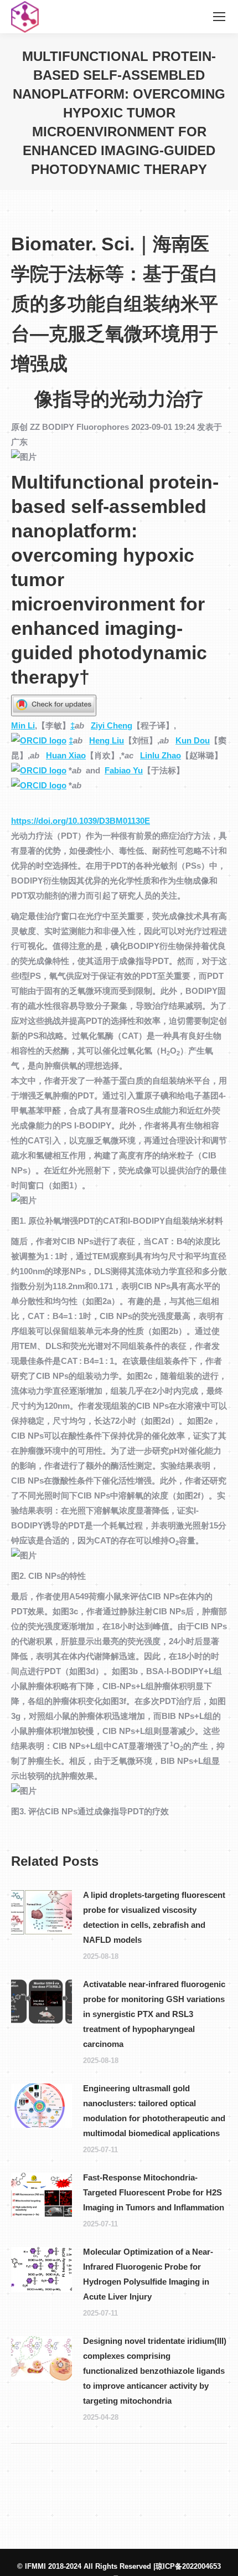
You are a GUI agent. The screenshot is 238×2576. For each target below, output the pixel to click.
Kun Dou (193, 740)
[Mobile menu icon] (219, 17)
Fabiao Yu (124, 770)
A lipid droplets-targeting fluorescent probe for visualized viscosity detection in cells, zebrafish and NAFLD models (154, 1917)
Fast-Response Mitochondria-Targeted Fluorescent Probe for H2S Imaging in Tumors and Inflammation (154, 2192)
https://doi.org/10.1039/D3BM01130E (81, 821)
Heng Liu (107, 740)
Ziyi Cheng (112, 725)
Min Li (23, 725)
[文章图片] (42, 1912)
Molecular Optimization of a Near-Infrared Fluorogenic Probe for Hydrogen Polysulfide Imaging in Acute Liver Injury (148, 2274)
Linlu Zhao (161, 755)
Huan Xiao (66, 755)
